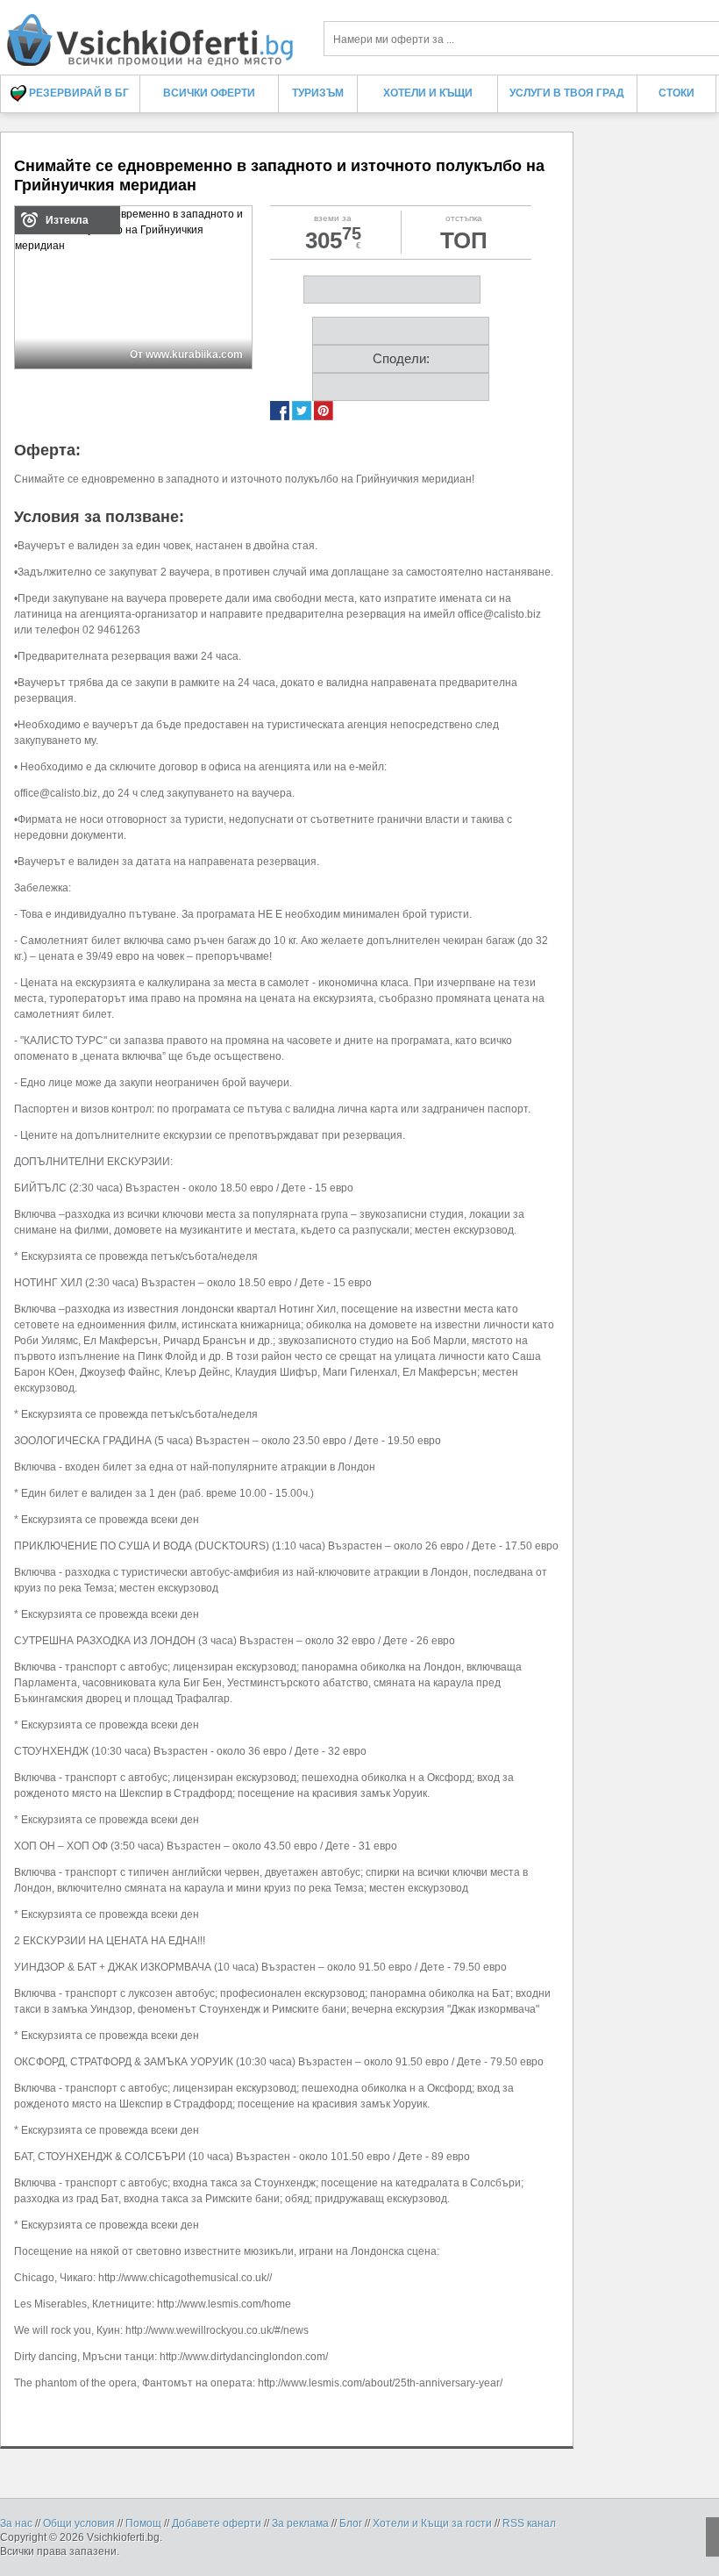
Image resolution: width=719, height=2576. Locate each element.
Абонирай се (231, 325)
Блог (351, 2523)
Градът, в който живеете (132, 221)
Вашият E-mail (107, 157)
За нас (16, 2523)
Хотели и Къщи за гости (432, 2523)
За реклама (300, 2523)
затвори (627, 107)
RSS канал (529, 2523)
